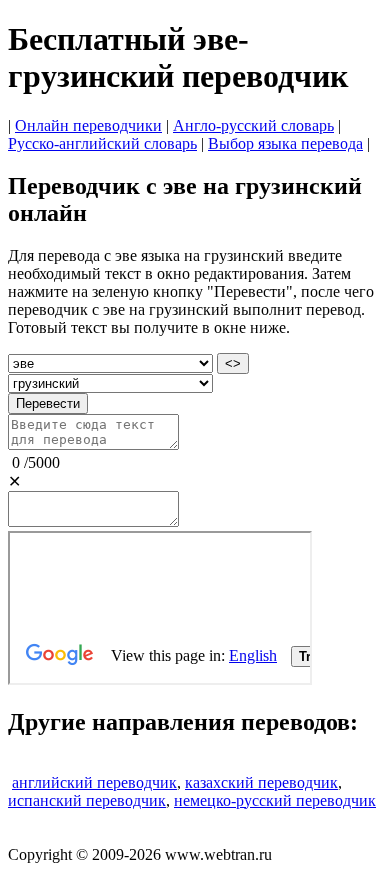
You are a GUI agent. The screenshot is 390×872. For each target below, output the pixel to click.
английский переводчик (94, 782)
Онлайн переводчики (88, 125)
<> (233, 363)
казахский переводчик (261, 782)
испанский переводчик (87, 800)
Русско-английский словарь (102, 143)
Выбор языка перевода (285, 143)
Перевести (48, 403)
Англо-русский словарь (253, 125)
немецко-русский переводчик (275, 800)
